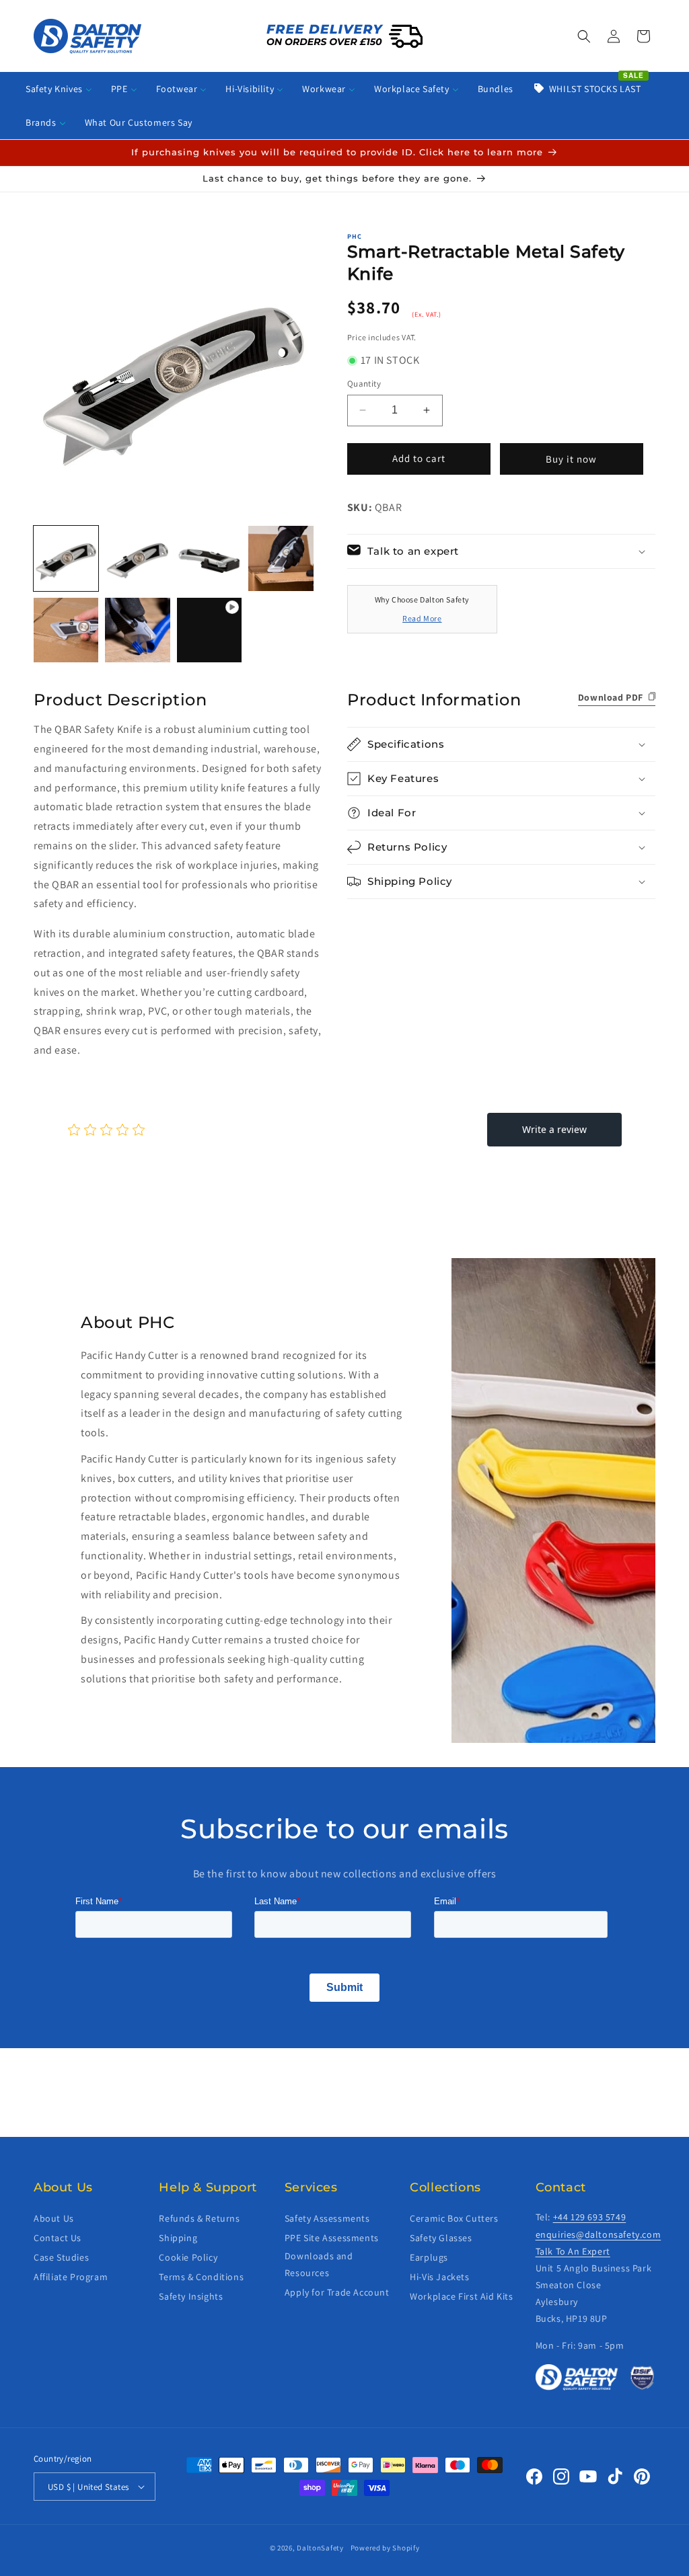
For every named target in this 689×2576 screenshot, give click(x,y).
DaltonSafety (320, 2548)
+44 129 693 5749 (590, 2217)
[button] (584, 36)
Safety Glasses (441, 2238)
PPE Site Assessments (332, 2238)
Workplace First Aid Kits (461, 2296)
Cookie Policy (188, 2257)
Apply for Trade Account (337, 2292)
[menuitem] (59, 89)
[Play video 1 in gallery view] (209, 630)
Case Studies (61, 2257)
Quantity (364, 384)
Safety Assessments (327, 2218)
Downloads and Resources (319, 2264)
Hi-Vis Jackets (439, 2277)
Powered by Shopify (385, 2548)
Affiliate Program (71, 2277)
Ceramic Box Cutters (454, 2218)
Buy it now (571, 459)
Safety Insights (191, 2296)
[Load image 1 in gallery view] (66, 558)
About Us (54, 2218)
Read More (422, 618)
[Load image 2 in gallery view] (137, 558)
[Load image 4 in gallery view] (281, 558)
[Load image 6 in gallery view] (137, 630)
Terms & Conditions (201, 2277)
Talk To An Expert (573, 2251)
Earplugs (429, 2257)
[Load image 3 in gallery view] (209, 558)
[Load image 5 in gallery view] (66, 630)
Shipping (178, 2238)
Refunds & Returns (199, 2218)
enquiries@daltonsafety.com (599, 2234)
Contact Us (58, 2238)
